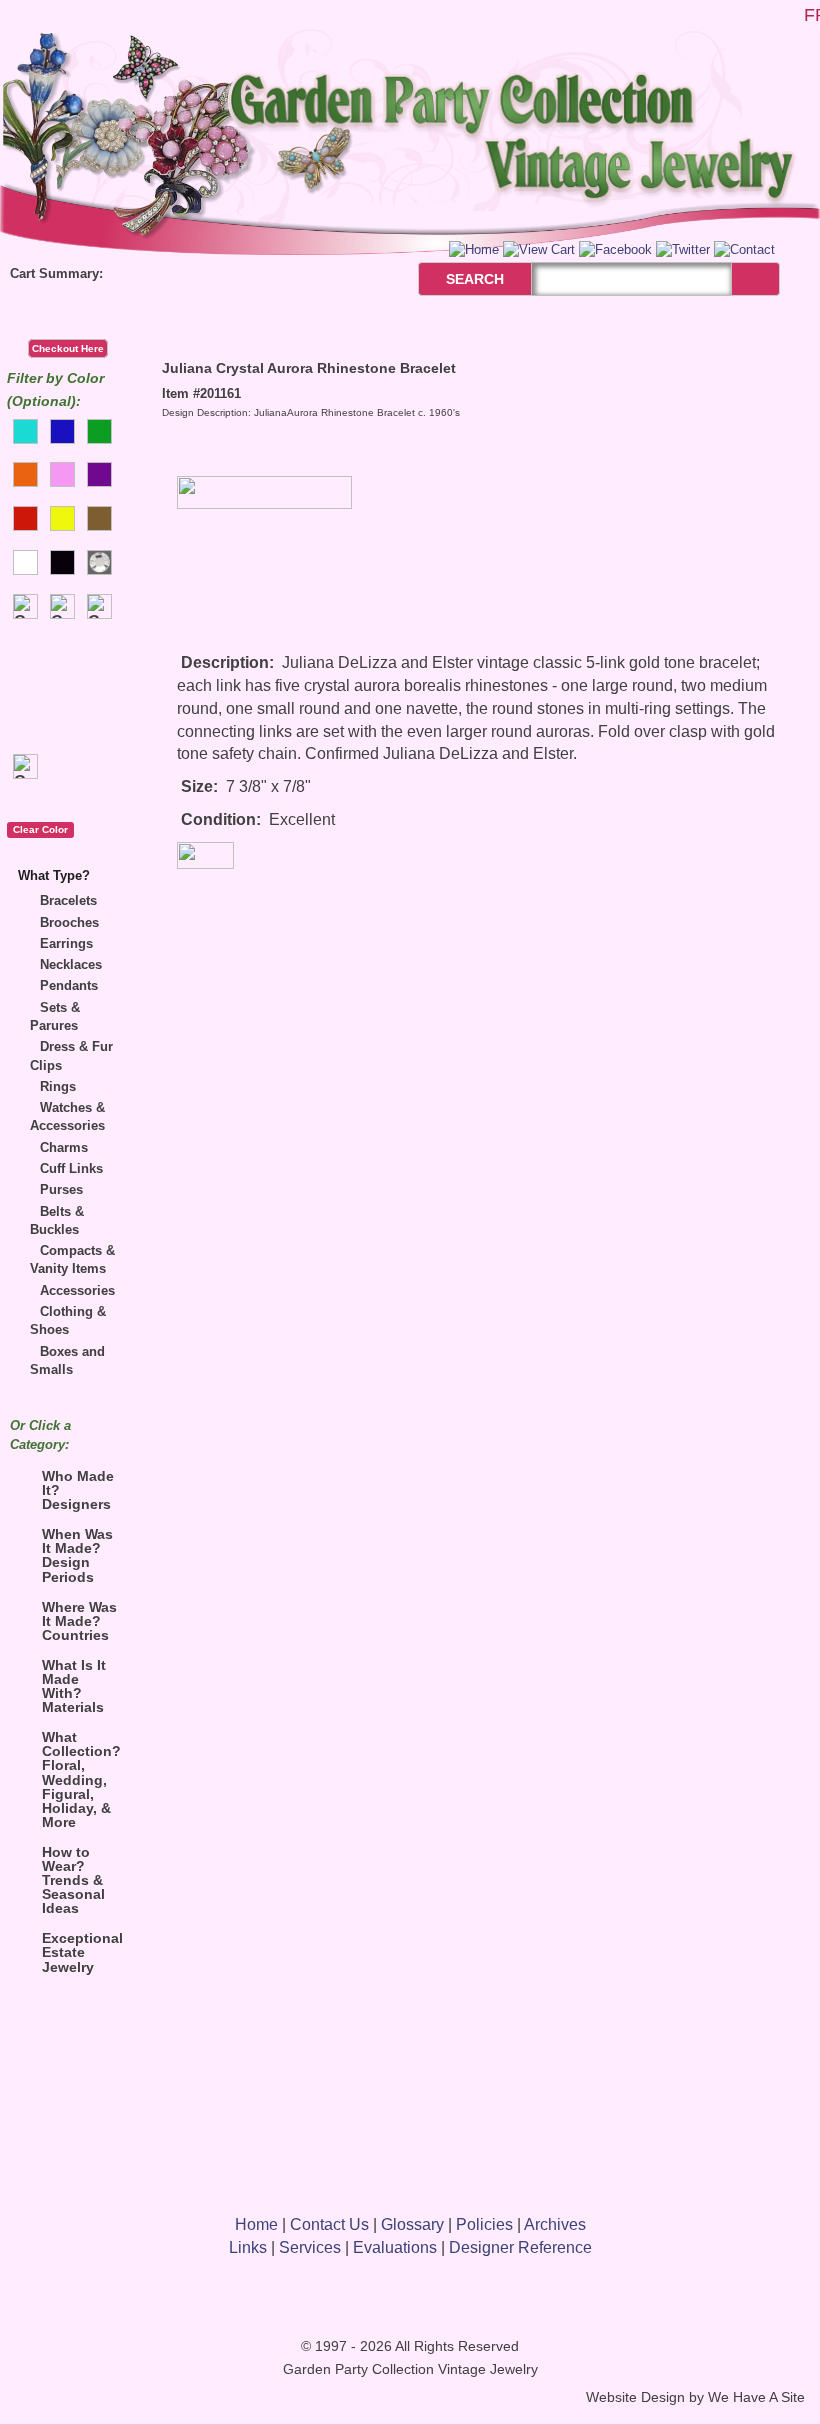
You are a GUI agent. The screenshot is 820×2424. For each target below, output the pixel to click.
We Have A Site (756, 2397)
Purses (61, 1189)
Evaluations (395, 2247)
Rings (58, 1086)
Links (248, 2247)
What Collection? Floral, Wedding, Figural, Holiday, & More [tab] (81, 1779)
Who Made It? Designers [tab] (78, 1490)
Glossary (412, 2224)
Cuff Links (71, 1168)
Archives (555, 2224)
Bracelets (68, 900)
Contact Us (329, 2224)
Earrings (66, 943)
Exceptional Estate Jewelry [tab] (82, 1952)
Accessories (77, 1290)
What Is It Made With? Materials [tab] (74, 1686)
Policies (484, 2224)
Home (256, 2224)
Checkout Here (68, 348)
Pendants (69, 985)
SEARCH (453, 279)
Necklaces (71, 964)
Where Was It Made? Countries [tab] (79, 1621)
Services (310, 2247)
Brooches (69, 922)
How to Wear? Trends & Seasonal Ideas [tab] (73, 1880)
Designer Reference (520, 2247)
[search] (755, 279)
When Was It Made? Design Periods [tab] (77, 1555)
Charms (64, 1147)
